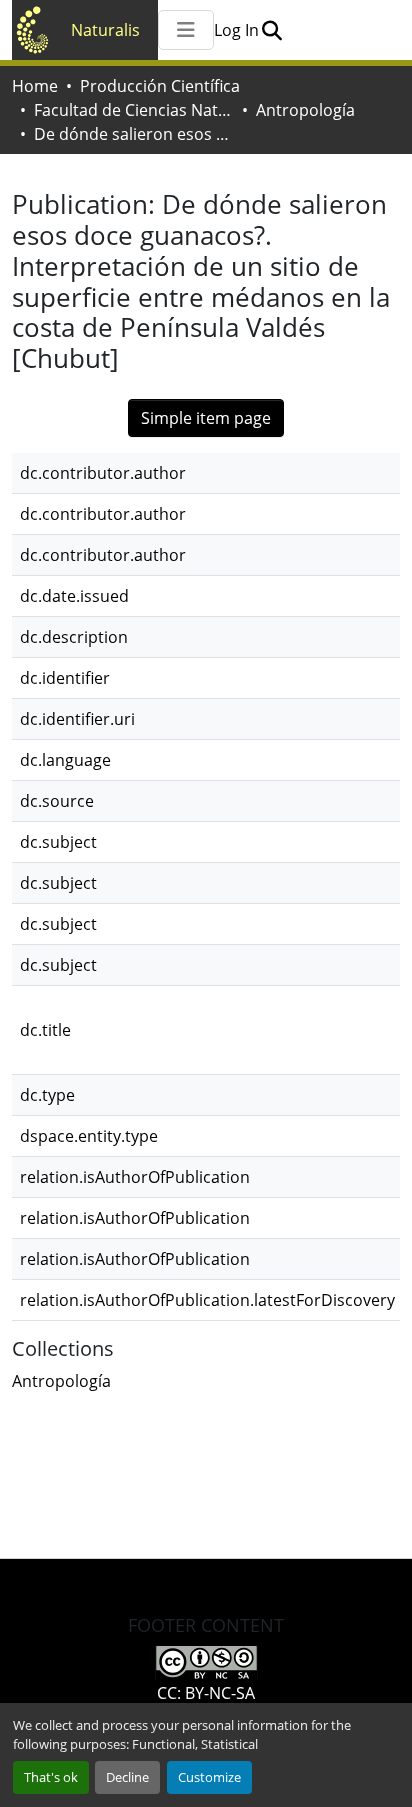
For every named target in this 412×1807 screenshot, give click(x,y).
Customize (209, 1777)
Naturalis (105, 30)
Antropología (305, 110)
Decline (127, 1777)
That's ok (51, 1777)
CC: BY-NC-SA (206, 1693)
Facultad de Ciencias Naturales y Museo (134, 110)
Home (35, 86)
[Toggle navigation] (186, 30)
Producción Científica (160, 86)
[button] (271, 30)
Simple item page (206, 418)
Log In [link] (236, 30)
